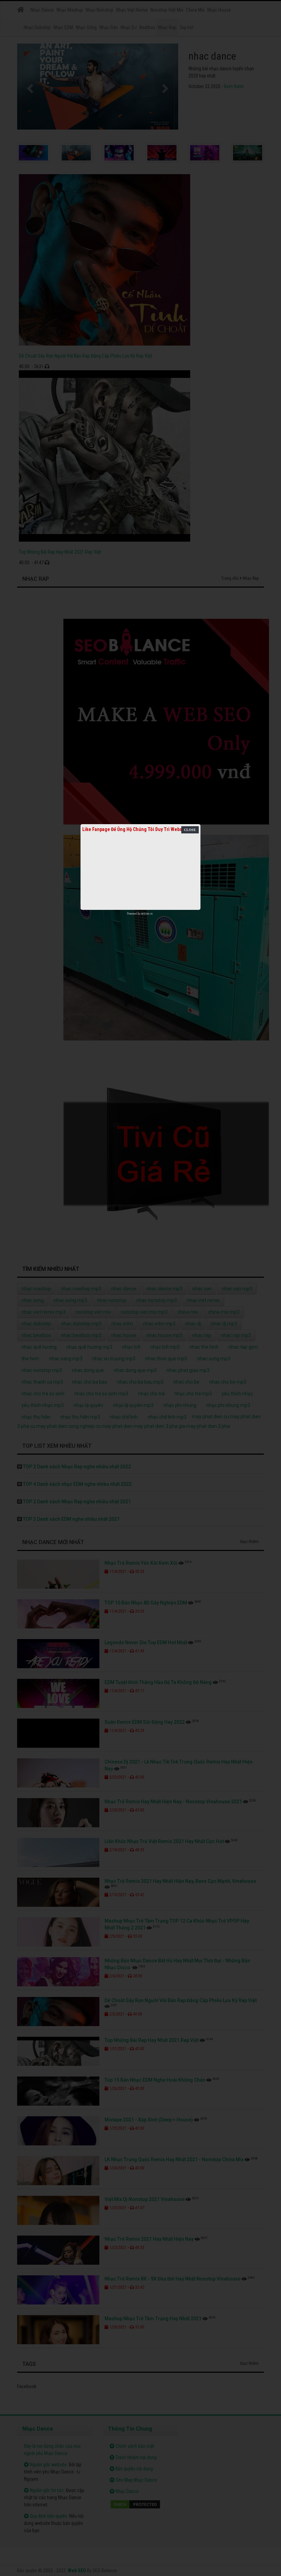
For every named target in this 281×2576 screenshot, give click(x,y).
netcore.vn (147, 914)
